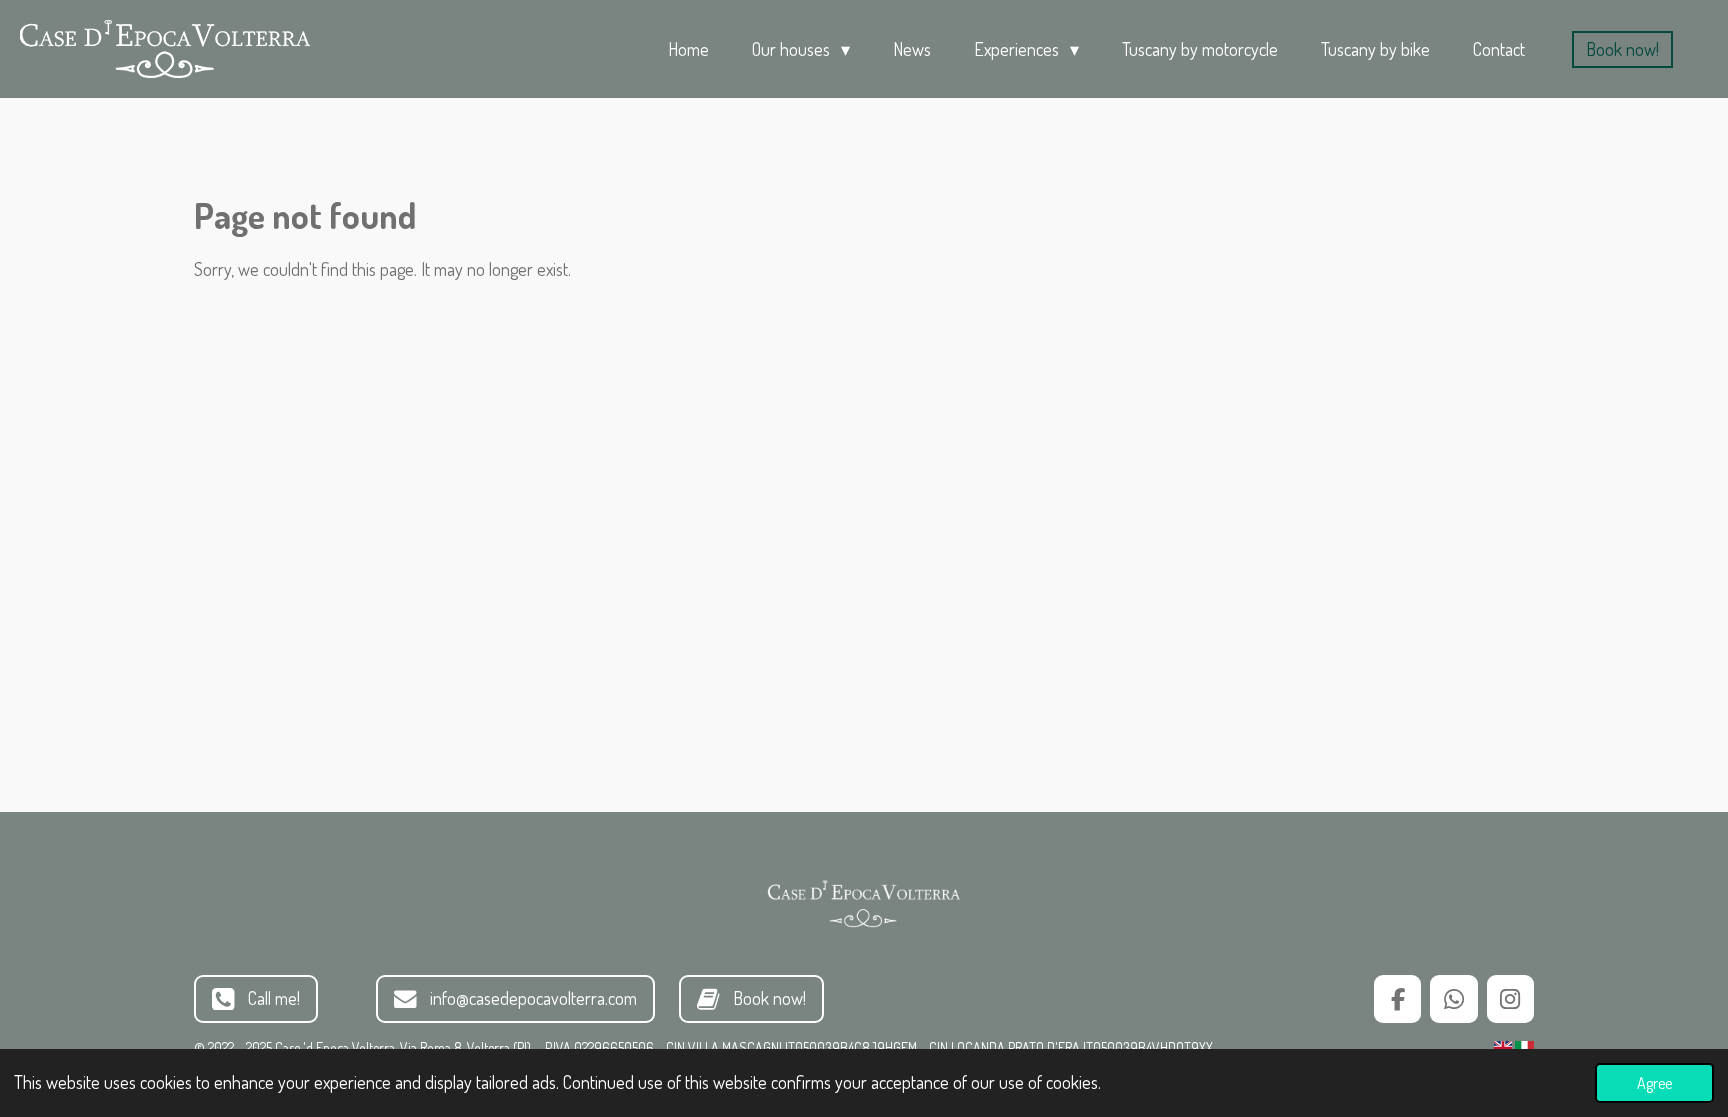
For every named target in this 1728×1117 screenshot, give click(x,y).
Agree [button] (1654, 1082)
